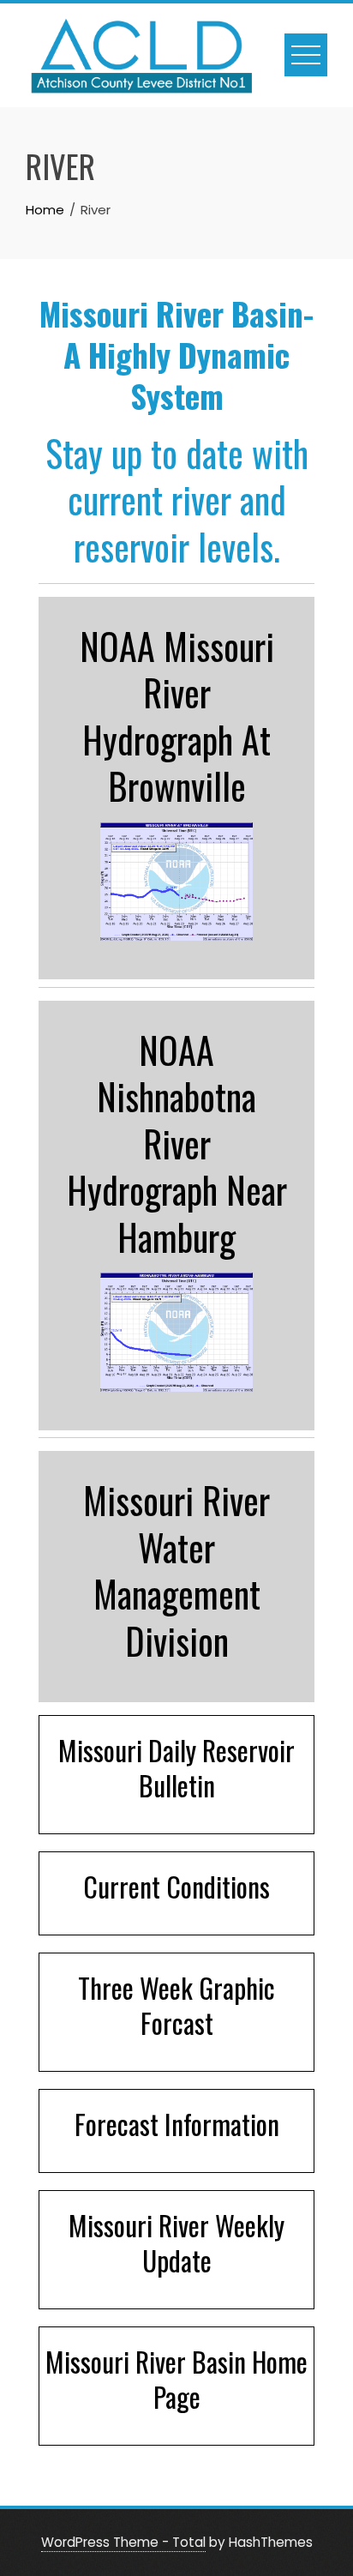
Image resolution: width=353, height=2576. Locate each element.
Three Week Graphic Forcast (176, 2005)
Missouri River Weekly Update (176, 2242)
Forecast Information (177, 2124)
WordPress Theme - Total (123, 2542)
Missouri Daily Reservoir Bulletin (176, 1767)
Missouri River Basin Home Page (176, 2379)
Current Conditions (176, 1886)
